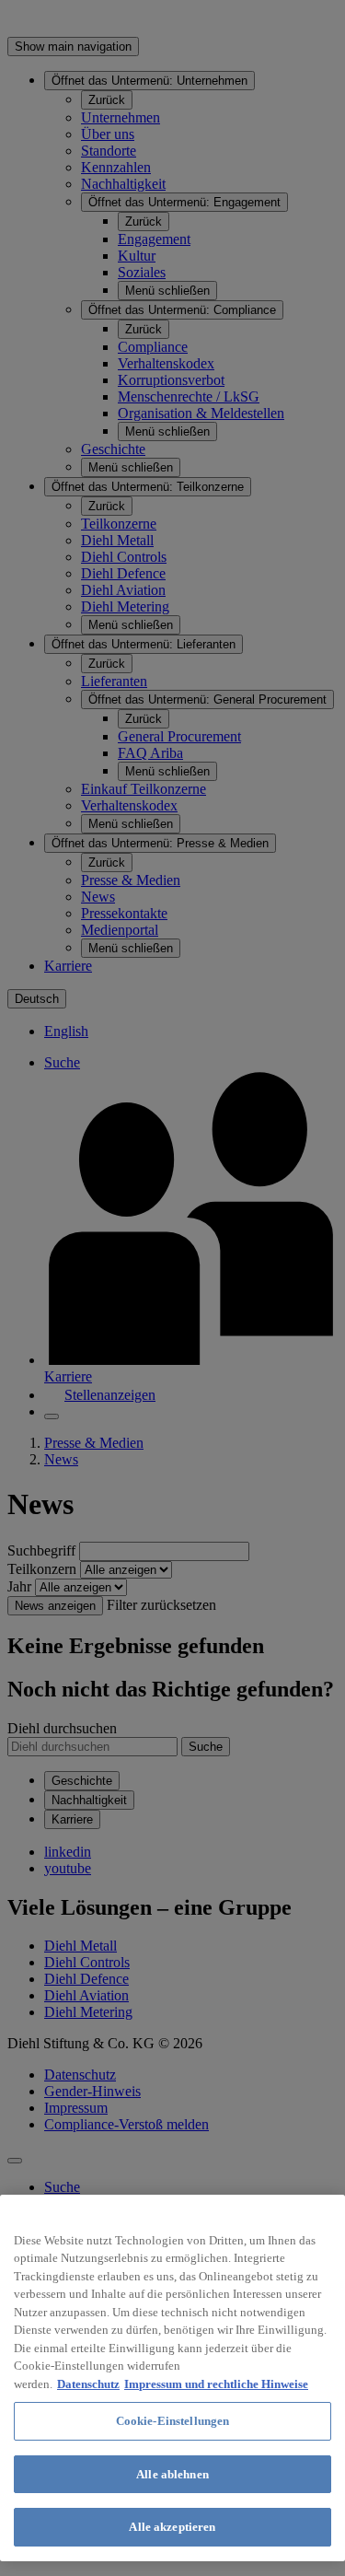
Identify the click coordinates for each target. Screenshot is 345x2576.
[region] (172, 2378)
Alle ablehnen (172, 2474)
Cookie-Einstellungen (173, 2421)
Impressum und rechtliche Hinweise (216, 2384)
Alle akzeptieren (172, 2527)
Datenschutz (88, 2384)
